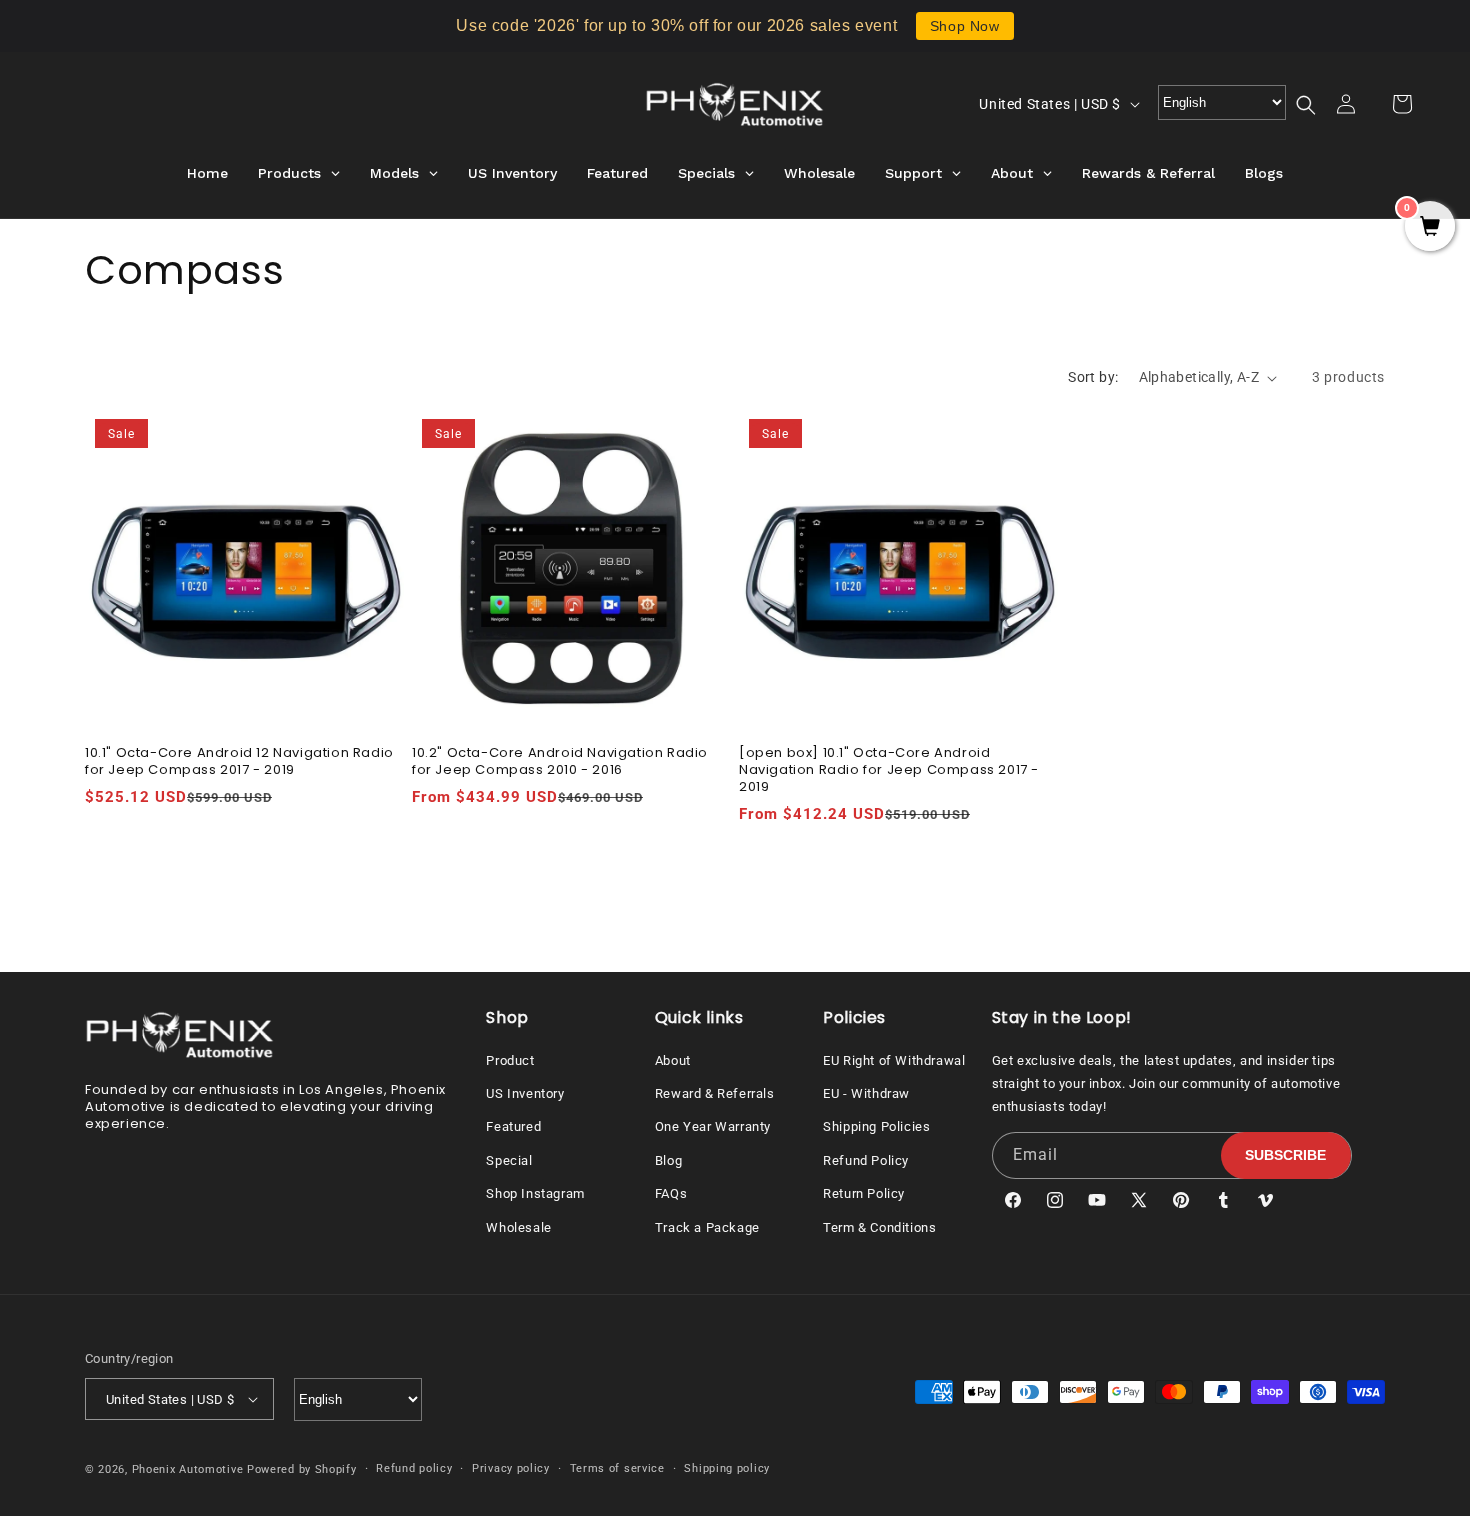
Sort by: (1093, 377)
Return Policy (864, 1193)
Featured (513, 1126)
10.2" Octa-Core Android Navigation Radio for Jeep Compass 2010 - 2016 (560, 762)
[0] (1430, 228)
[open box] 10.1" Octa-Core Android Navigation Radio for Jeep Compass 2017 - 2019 (889, 770)
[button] (1318, 105)
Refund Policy (866, 1160)
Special (509, 1160)
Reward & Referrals (715, 1093)
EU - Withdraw (866, 1093)
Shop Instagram (535, 1193)
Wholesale (518, 1227)
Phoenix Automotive (188, 1469)
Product (510, 1060)
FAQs (671, 1193)
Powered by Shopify (302, 1469)
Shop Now (965, 26)
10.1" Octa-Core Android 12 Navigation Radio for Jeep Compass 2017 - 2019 (239, 762)
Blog (668, 1160)
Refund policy (414, 1468)
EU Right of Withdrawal (894, 1060)
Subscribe (1285, 1155)
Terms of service (617, 1468)
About (673, 1060)
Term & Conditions (879, 1227)
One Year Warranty (713, 1126)
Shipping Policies (876, 1126)
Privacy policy (511, 1468)
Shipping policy (727, 1468)
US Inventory (525, 1093)
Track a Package (707, 1227)
